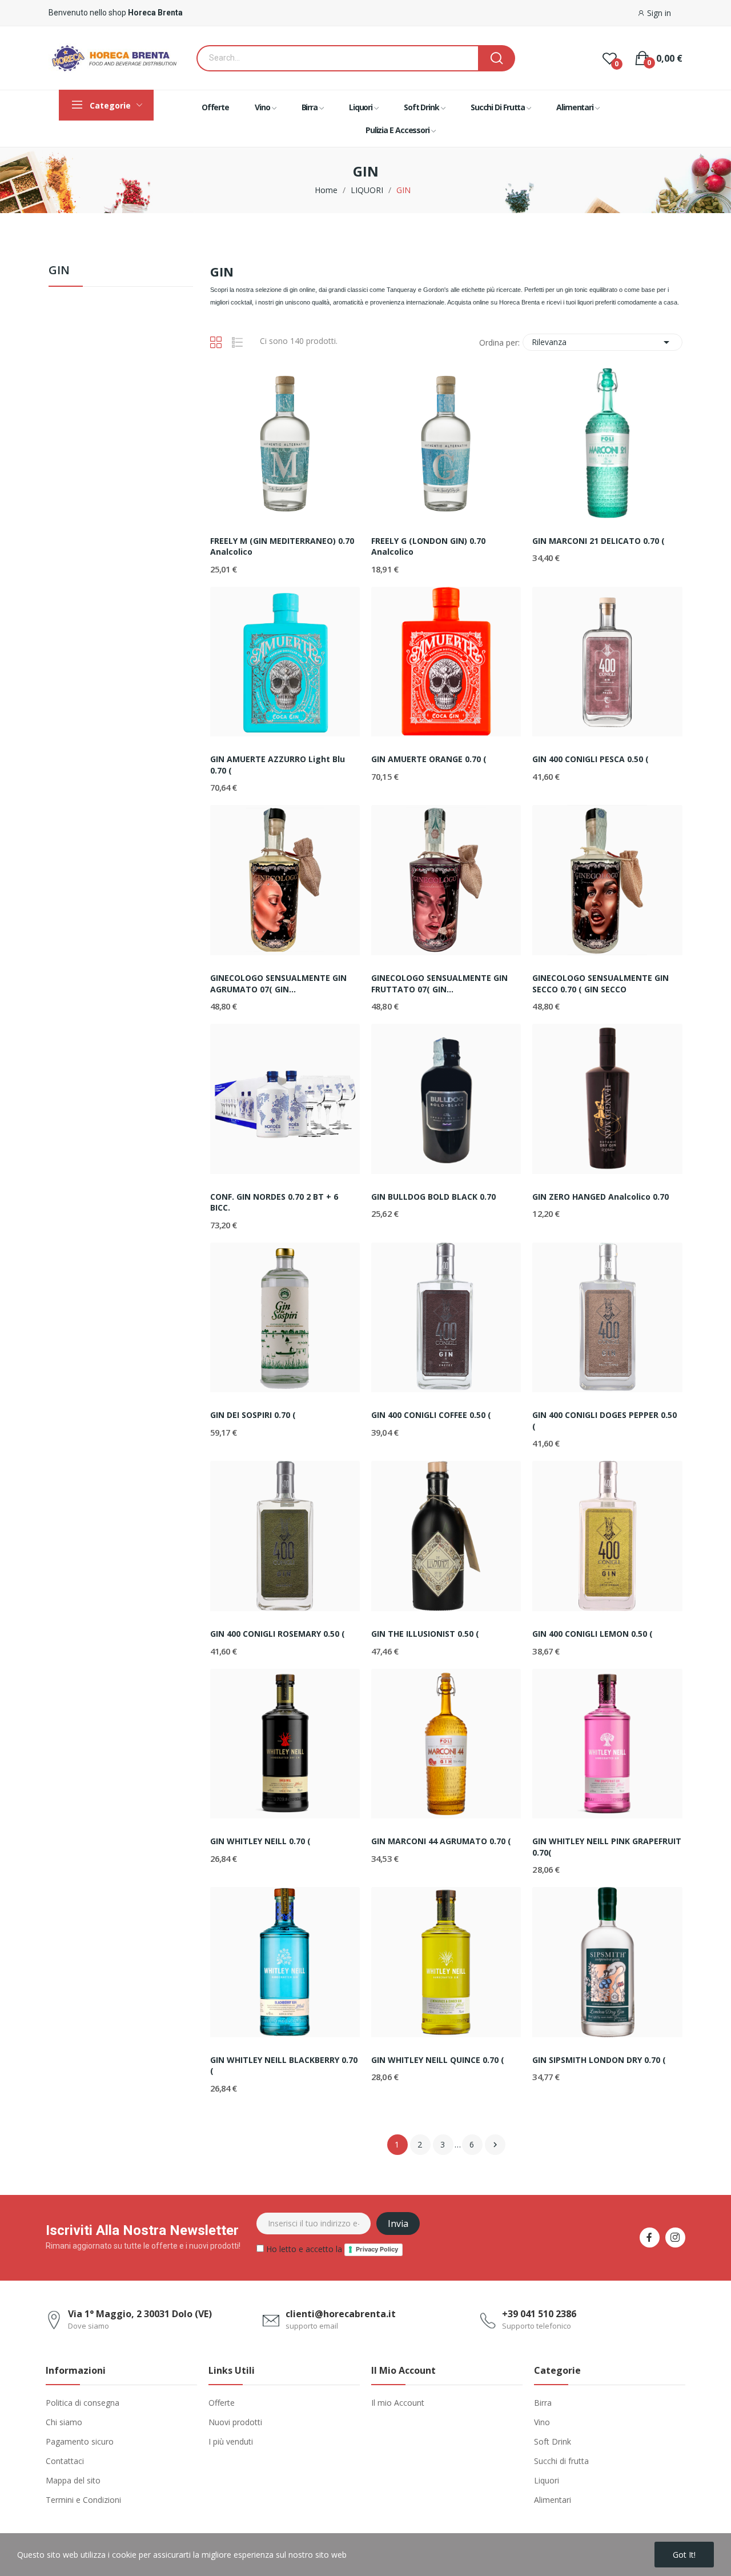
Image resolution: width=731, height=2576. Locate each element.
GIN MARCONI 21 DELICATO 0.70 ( (599, 541)
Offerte (222, 2403)
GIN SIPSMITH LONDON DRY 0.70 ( (599, 2060)
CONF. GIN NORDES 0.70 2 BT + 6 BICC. (274, 1202)
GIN (59, 271)
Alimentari (553, 2500)
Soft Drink (553, 2441)
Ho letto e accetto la (331, 2249)
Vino (542, 2422)
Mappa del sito (73, 2480)
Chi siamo (64, 2422)
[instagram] (675, 2238)
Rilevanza (603, 342)
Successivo (495, 2145)
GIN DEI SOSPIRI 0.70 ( (253, 1415)
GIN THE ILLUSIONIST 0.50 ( (425, 1634)
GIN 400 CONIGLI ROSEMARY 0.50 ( (278, 1634)
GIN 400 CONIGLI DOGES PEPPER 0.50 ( (605, 1421)
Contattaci (65, 2461)
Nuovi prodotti (235, 2422)
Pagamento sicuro (80, 2441)
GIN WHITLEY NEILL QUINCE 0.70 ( (438, 2060)
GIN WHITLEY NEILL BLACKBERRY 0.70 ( (284, 2066)
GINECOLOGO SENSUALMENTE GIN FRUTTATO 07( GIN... (439, 983)
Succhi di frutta (561, 2461)
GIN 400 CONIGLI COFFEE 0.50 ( (431, 1415)
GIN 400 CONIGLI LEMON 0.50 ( (593, 1634)
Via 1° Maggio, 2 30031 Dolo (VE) (140, 2314)
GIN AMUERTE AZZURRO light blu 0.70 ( (278, 765)
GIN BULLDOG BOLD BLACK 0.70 (433, 1197)
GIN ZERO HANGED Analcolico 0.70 (601, 1197)
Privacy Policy (377, 2249)
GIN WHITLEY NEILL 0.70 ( (260, 1841)
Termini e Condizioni (83, 2500)
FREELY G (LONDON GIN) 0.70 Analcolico (428, 546)
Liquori (547, 2480)
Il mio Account (398, 2403)
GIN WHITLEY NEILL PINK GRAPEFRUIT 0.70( (607, 1847)
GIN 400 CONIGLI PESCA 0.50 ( (591, 759)
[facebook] (650, 2238)
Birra (543, 2403)
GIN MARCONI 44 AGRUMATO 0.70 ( (441, 1841)
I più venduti (231, 2441)
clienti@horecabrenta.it (341, 2314)
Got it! (684, 2555)
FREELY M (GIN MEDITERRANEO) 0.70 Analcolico (282, 546)
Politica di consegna (83, 2403)
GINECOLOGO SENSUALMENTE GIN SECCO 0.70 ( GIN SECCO (601, 983)
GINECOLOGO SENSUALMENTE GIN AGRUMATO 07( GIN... (278, 983)
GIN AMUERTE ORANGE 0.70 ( (429, 759)
